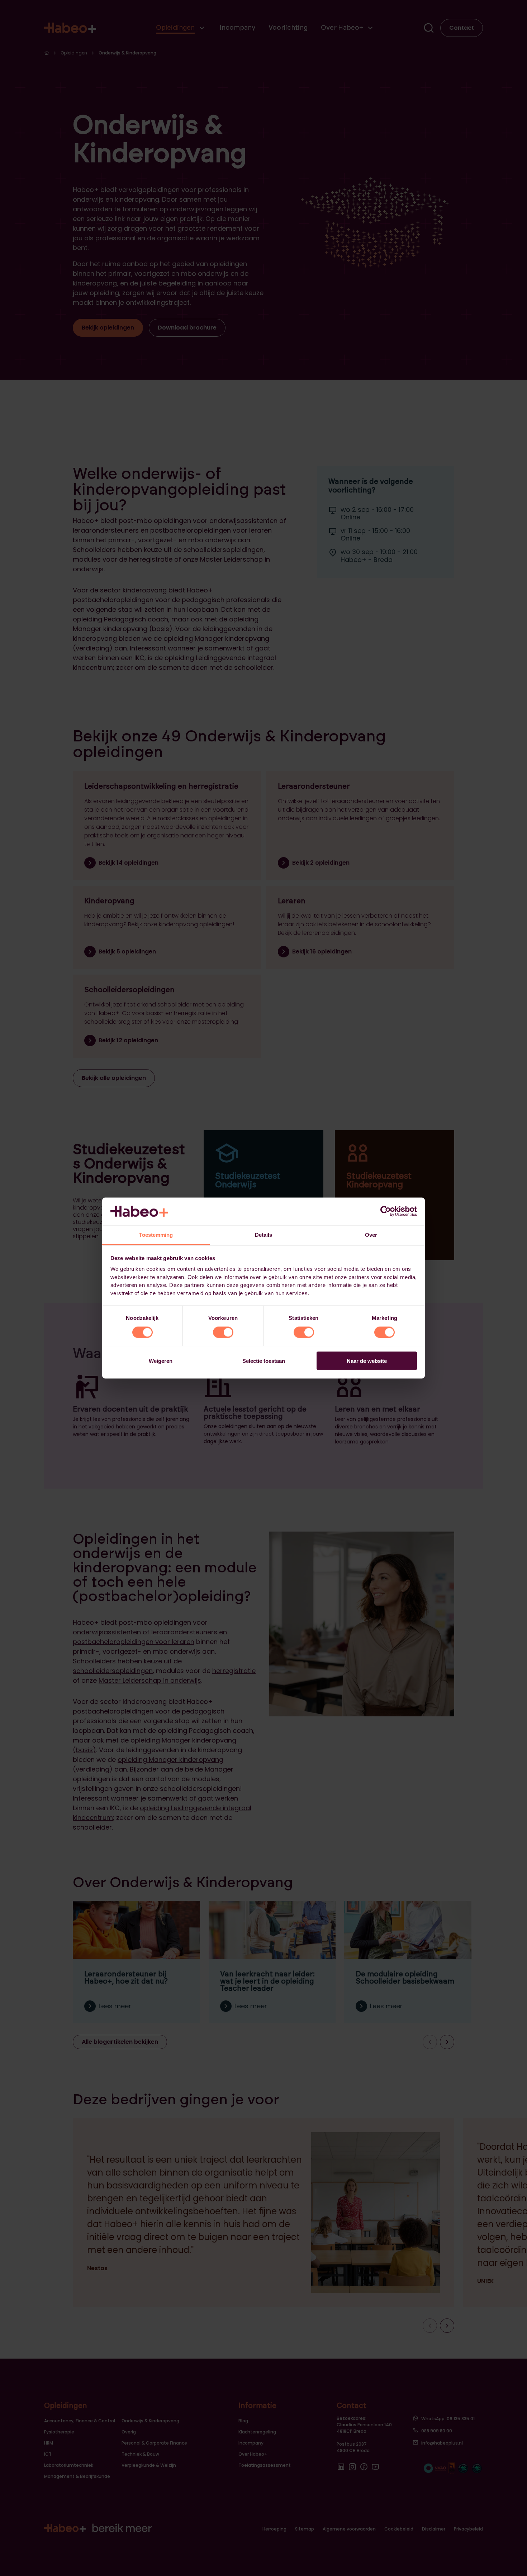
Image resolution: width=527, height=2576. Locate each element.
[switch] (223, 1332)
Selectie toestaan (264, 1361)
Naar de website (367, 1361)
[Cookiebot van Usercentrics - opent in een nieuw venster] (386, 1211)
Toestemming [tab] (156, 1234)
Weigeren (161, 1361)
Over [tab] (371, 1234)
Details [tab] (264, 1234)
